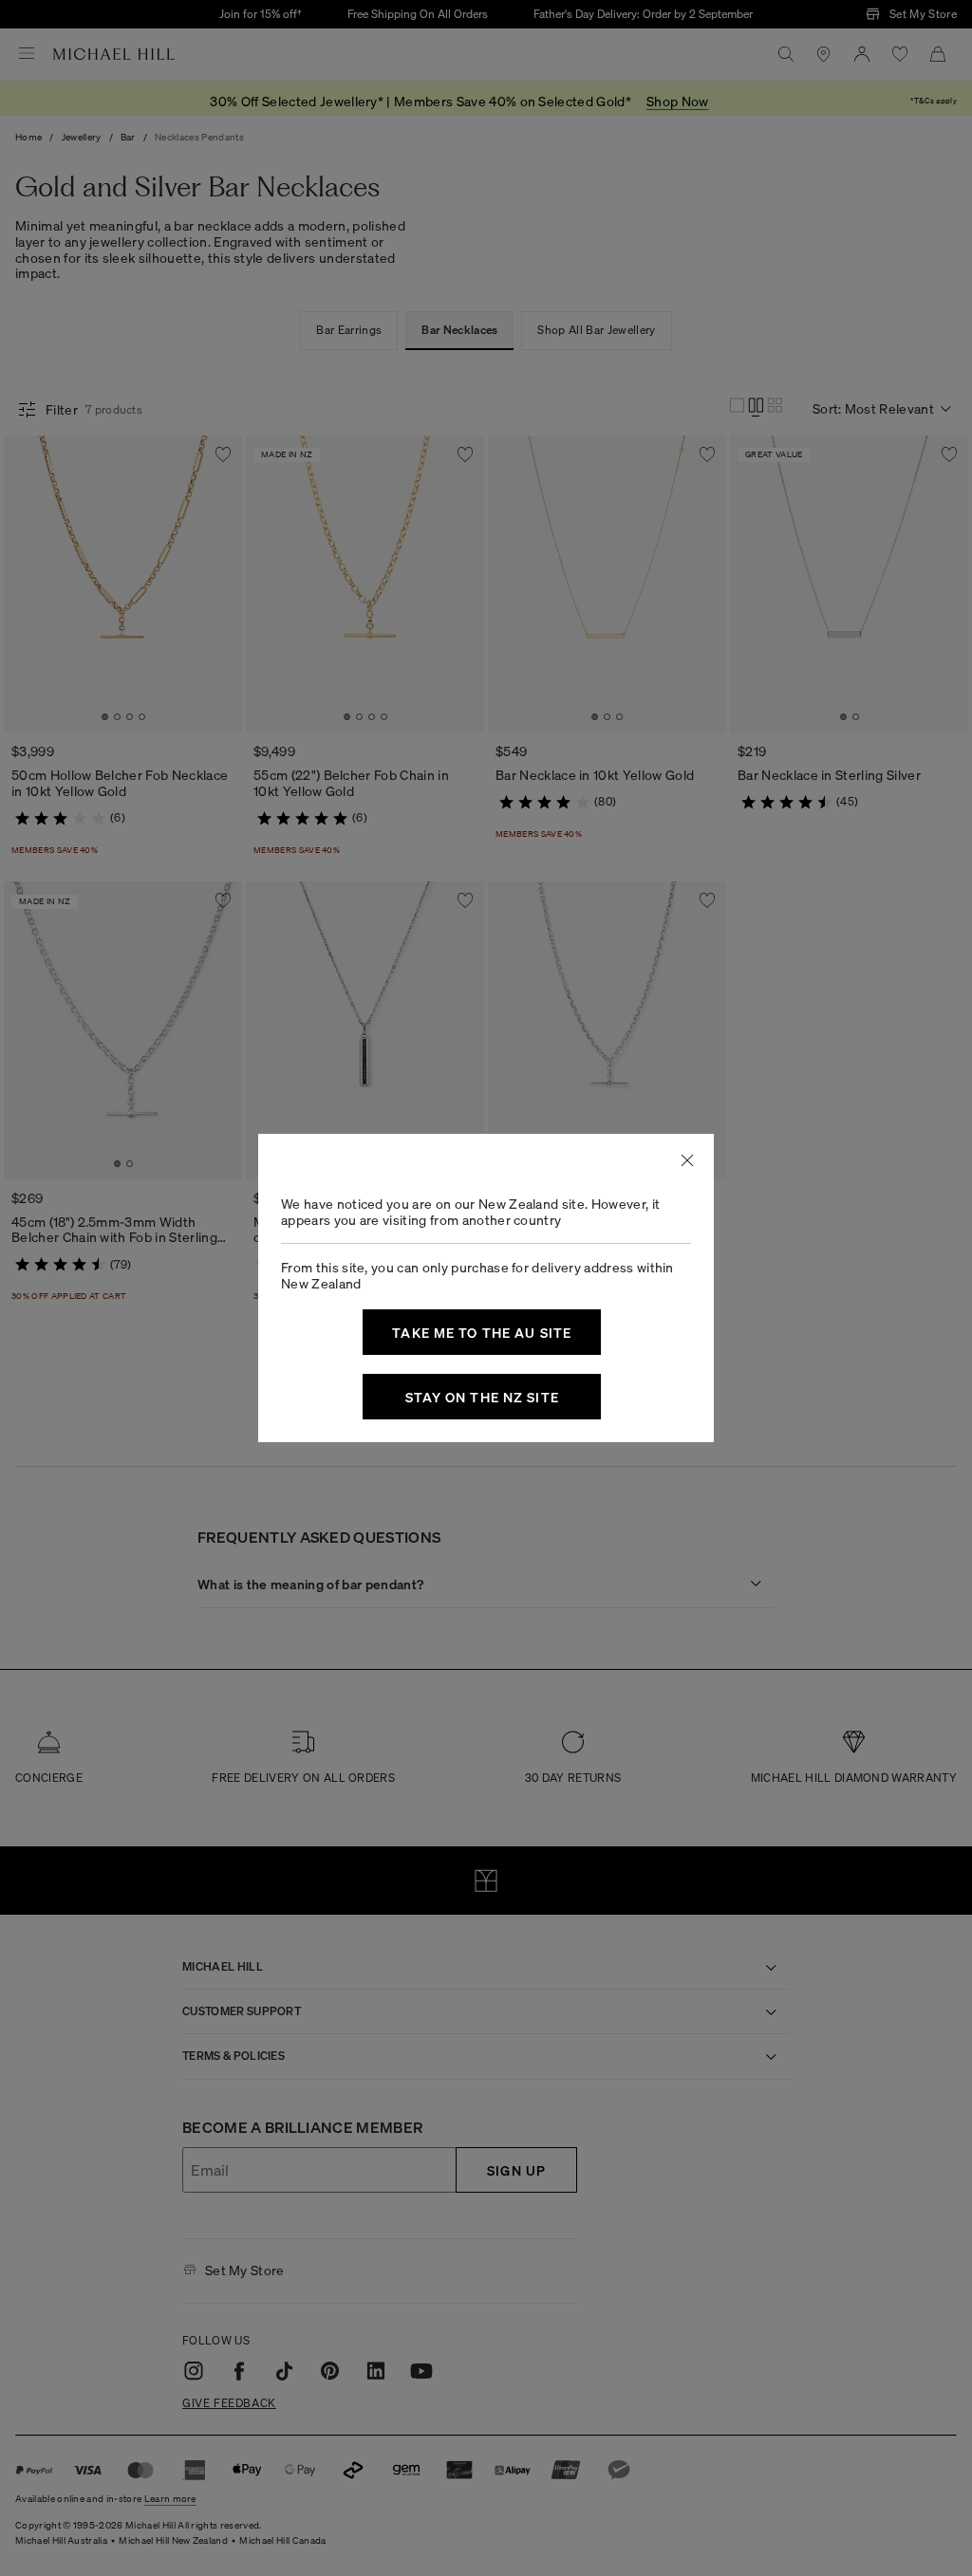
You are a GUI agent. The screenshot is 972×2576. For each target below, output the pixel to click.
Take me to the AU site (482, 1332)
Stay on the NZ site (482, 1397)
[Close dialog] (687, 1160)
